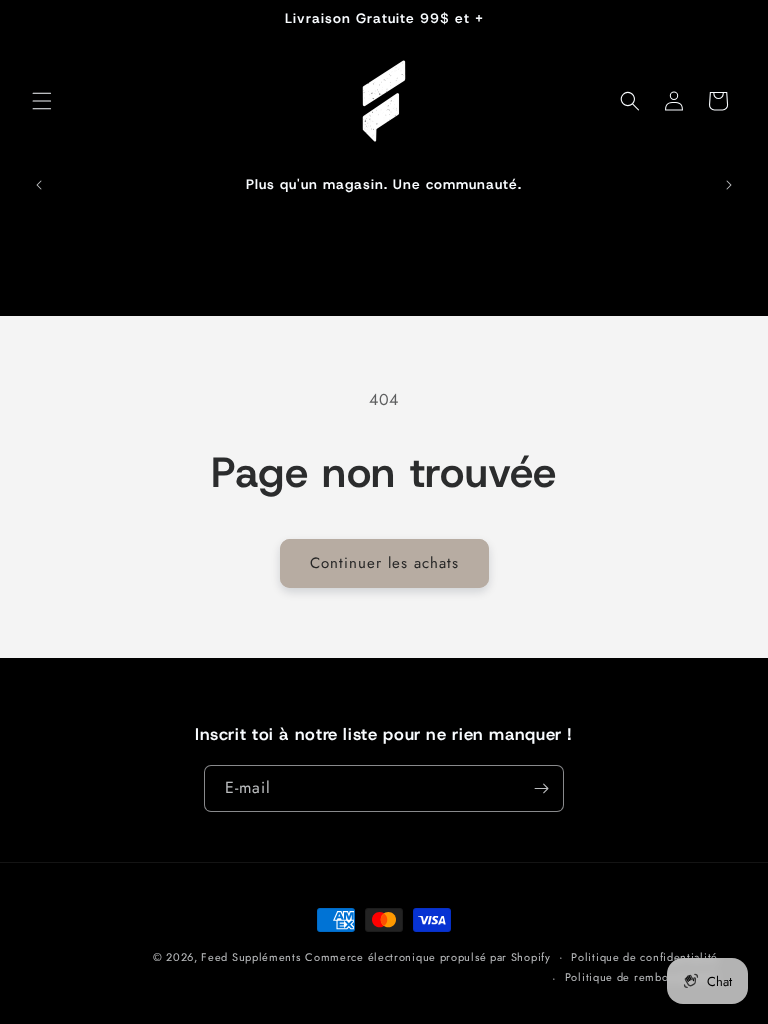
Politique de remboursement (641, 977)
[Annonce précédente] (39, 185)
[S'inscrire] (541, 788)
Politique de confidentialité (644, 957)
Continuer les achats (384, 563)
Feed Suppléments (250, 957)
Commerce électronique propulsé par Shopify (427, 957)
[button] (42, 101)
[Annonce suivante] (729, 185)
